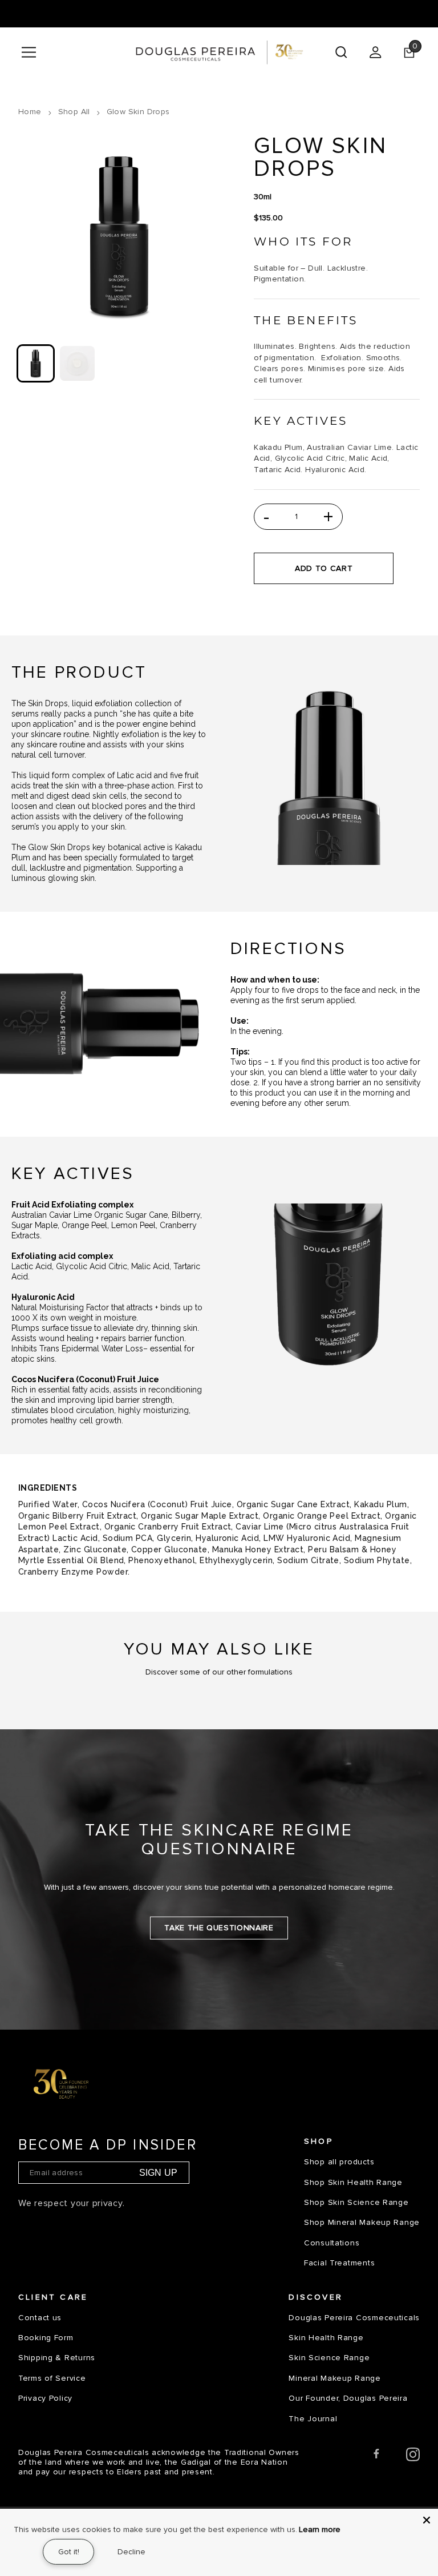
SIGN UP (158, 2173)
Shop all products (339, 2162)
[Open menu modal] (29, 52)
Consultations (332, 2243)
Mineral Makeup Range (334, 2378)
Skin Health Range (326, 2338)
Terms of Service (52, 2378)
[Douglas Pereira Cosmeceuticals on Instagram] (413, 2456)
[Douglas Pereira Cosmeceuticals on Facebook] (376, 2456)
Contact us (40, 2318)
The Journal (313, 2419)
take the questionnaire (219, 1928)
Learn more (320, 2529)
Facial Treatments (339, 2263)
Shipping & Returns (57, 2358)
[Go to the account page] (375, 52)
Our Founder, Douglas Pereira (348, 2398)
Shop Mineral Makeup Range (362, 2222)
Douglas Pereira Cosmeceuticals (354, 2318)
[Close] (427, 2520)
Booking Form (46, 2338)
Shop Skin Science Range (356, 2202)
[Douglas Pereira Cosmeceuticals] (219, 52)
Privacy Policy (45, 2398)
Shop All (74, 112)
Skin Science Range (329, 2358)
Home (30, 112)
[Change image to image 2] (77, 363)
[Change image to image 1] (36, 363)
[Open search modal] (341, 52)
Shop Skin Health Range (353, 2182)
